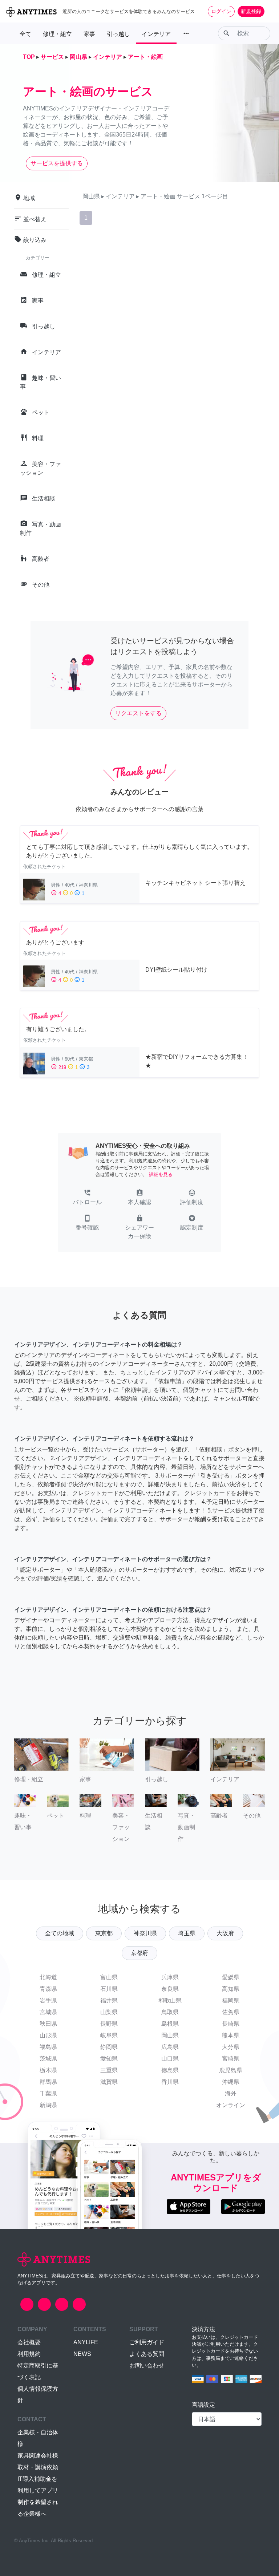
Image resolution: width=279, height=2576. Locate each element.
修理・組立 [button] (57, 34)
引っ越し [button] (118, 34)
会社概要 (29, 2342)
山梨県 (109, 2012)
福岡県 (231, 2000)
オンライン (231, 2105)
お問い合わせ (147, 2366)
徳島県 (170, 2070)
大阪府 (225, 1933)
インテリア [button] (156, 34)
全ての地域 (60, 1933)
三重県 (109, 2070)
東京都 (104, 1933)
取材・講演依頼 (38, 2467)
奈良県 (170, 1989)
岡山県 (170, 2035)
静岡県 (109, 2047)
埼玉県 (187, 1933)
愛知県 (109, 2059)
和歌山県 (170, 2000)
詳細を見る (161, 1174)
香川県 (170, 2082)
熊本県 (231, 2035)
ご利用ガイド (147, 2342)
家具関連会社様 (38, 2456)
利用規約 (29, 2354)
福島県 (48, 2047)
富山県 (109, 1977)
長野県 (109, 2024)
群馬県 (48, 2082)
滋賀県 (109, 2082)
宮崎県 (231, 2059)
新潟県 (48, 2105)
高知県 (231, 1989)
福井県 (109, 2000)
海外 (231, 2093)
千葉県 (48, 2093)
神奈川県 (145, 1933)
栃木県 (48, 2070)
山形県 (48, 2035)
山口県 (170, 2059)
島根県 (170, 2024)
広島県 (170, 2047)
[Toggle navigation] (269, 11)
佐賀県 (231, 2012)
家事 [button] (89, 34)
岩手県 (48, 2000)
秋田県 (48, 2024)
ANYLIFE (86, 2342)
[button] (87, 1198)
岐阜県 (109, 2035)
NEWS (82, 2354)
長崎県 (231, 2024)
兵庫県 (170, 1977)
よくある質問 (147, 2354)
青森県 (48, 1989)
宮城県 (48, 2012)
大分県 (231, 2047)
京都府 (139, 1953)
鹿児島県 (231, 2070)
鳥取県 (170, 2012)
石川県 (109, 1989)
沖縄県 (231, 2082)
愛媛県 (231, 1977)
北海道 (48, 1977)
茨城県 (48, 2059)
